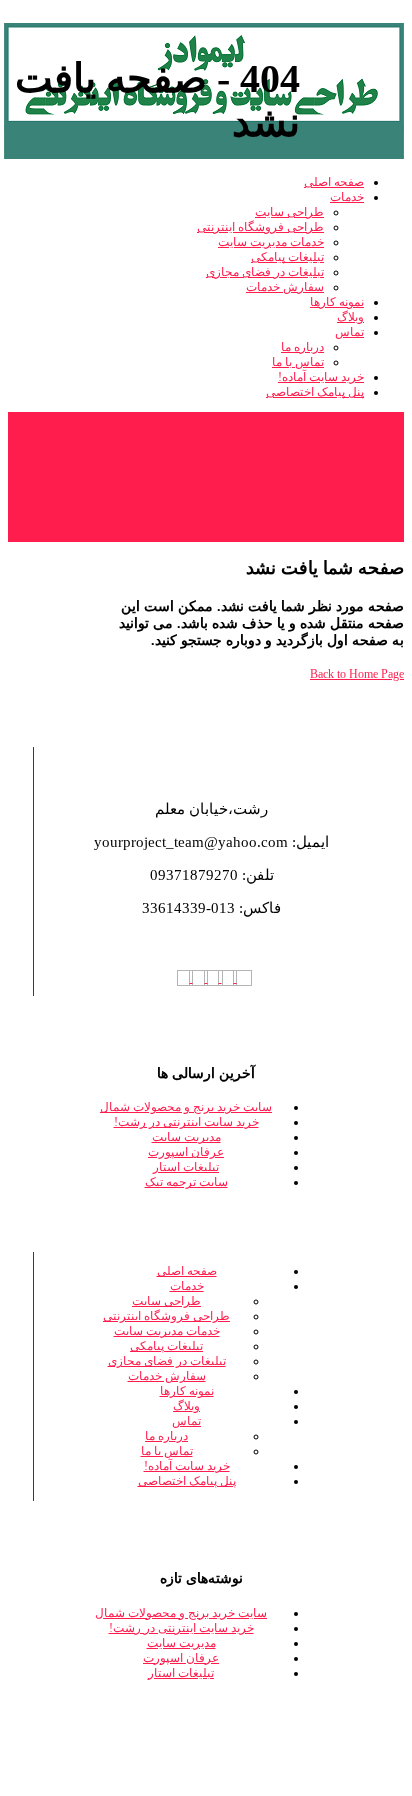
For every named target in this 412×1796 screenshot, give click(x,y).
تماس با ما (167, 1451)
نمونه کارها (187, 1391)
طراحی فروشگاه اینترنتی (166, 1316)
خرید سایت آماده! (187, 1466)
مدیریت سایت (186, 1137)
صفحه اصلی (187, 1271)
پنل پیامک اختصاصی (187, 1481)
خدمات (187, 1286)
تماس (186, 1421)
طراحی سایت (166, 1301)
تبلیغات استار (186, 1167)
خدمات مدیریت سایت (167, 1331)
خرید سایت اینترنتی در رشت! (186, 1122)
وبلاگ (186, 1406)
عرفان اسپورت (186, 1152)
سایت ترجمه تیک (186, 1182)
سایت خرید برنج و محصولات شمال (186, 1107)
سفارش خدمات (167, 1376)
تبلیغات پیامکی (166, 1346)
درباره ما (166, 1436)
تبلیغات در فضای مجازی (167, 1361)
